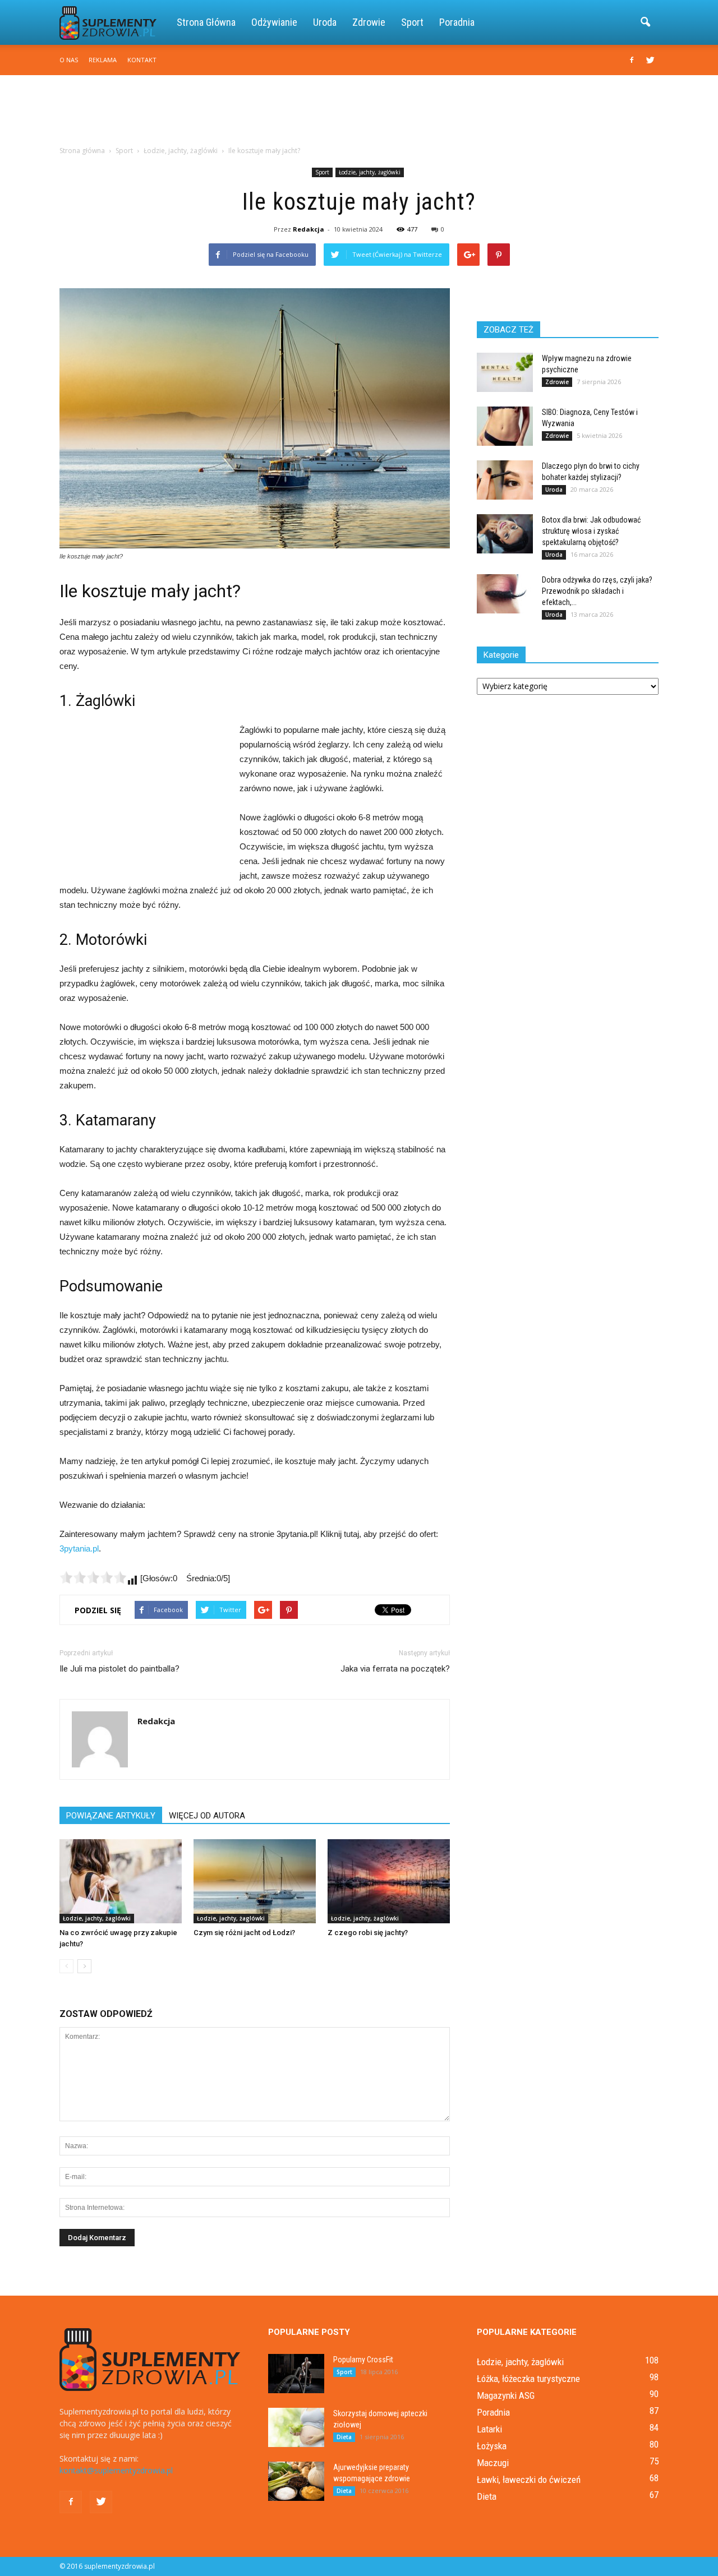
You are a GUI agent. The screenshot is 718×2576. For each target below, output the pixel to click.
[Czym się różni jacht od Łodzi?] (255, 1881)
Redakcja (309, 229)
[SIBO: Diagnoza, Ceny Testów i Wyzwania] (505, 426)
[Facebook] (632, 60)
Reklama (103, 60)
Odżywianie (274, 22)
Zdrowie (369, 22)
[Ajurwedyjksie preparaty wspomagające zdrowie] (296, 2481)
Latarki (489, 2429)
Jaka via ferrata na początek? (395, 1669)
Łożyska (492, 2446)
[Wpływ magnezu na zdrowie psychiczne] (505, 372)
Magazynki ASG (506, 2395)
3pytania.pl (79, 1548)
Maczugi (493, 2463)
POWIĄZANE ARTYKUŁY (111, 1816)
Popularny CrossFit (363, 2360)
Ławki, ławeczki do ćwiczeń (529, 2480)
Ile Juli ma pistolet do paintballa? (119, 1669)
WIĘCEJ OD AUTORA (207, 1816)
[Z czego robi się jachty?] (389, 1881)
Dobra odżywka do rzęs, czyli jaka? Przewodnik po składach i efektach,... (597, 591)
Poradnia (457, 22)
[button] (645, 22)
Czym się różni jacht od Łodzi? (244, 1933)
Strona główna (206, 22)
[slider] (93, 1577)
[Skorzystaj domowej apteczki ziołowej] (296, 2427)
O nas (69, 60)
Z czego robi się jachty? (368, 1933)
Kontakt (142, 60)
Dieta (344, 2437)
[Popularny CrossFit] (296, 2374)
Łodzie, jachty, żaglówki (370, 172)
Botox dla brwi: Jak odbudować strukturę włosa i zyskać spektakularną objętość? (591, 531)
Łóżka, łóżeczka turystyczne (528, 2379)
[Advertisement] (359, 114)
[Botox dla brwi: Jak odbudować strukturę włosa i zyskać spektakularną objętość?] (505, 534)
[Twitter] (650, 60)
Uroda (325, 22)
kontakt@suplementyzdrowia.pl (116, 2470)
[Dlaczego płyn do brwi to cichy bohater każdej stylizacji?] (505, 480)
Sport (412, 22)
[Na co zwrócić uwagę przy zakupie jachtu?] (121, 1881)
